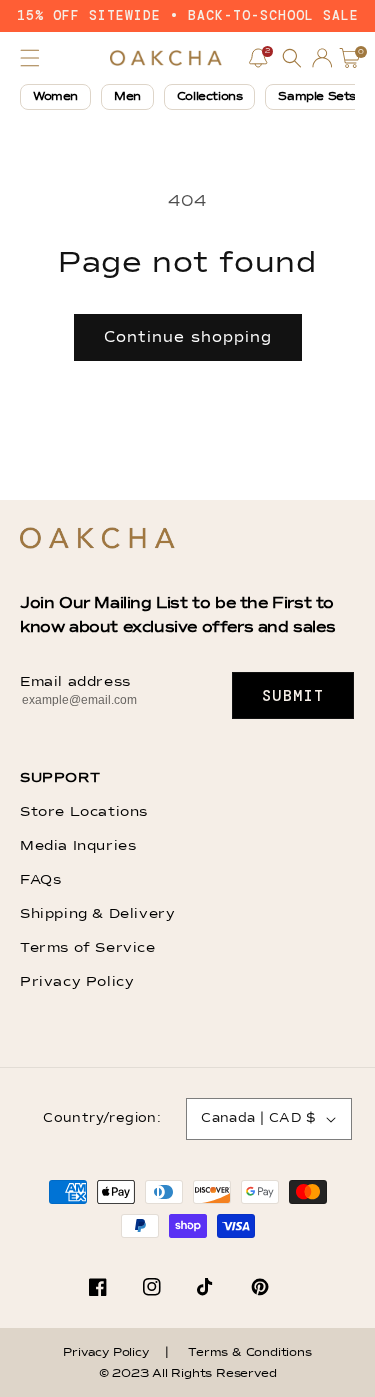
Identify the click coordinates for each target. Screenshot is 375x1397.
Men (127, 97)
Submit (293, 696)
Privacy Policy (77, 982)
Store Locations (84, 812)
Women (55, 97)
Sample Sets (317, 97)
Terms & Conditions (249, 1353)
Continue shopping (188, 337)
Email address (75, 682)
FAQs (40, 880)
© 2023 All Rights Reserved (188, 1374)
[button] (30, 58)
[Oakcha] (97, 539)
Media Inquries (78, 846)
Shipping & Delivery (97, 914)
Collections (210, 97)
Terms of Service (88, 948)
